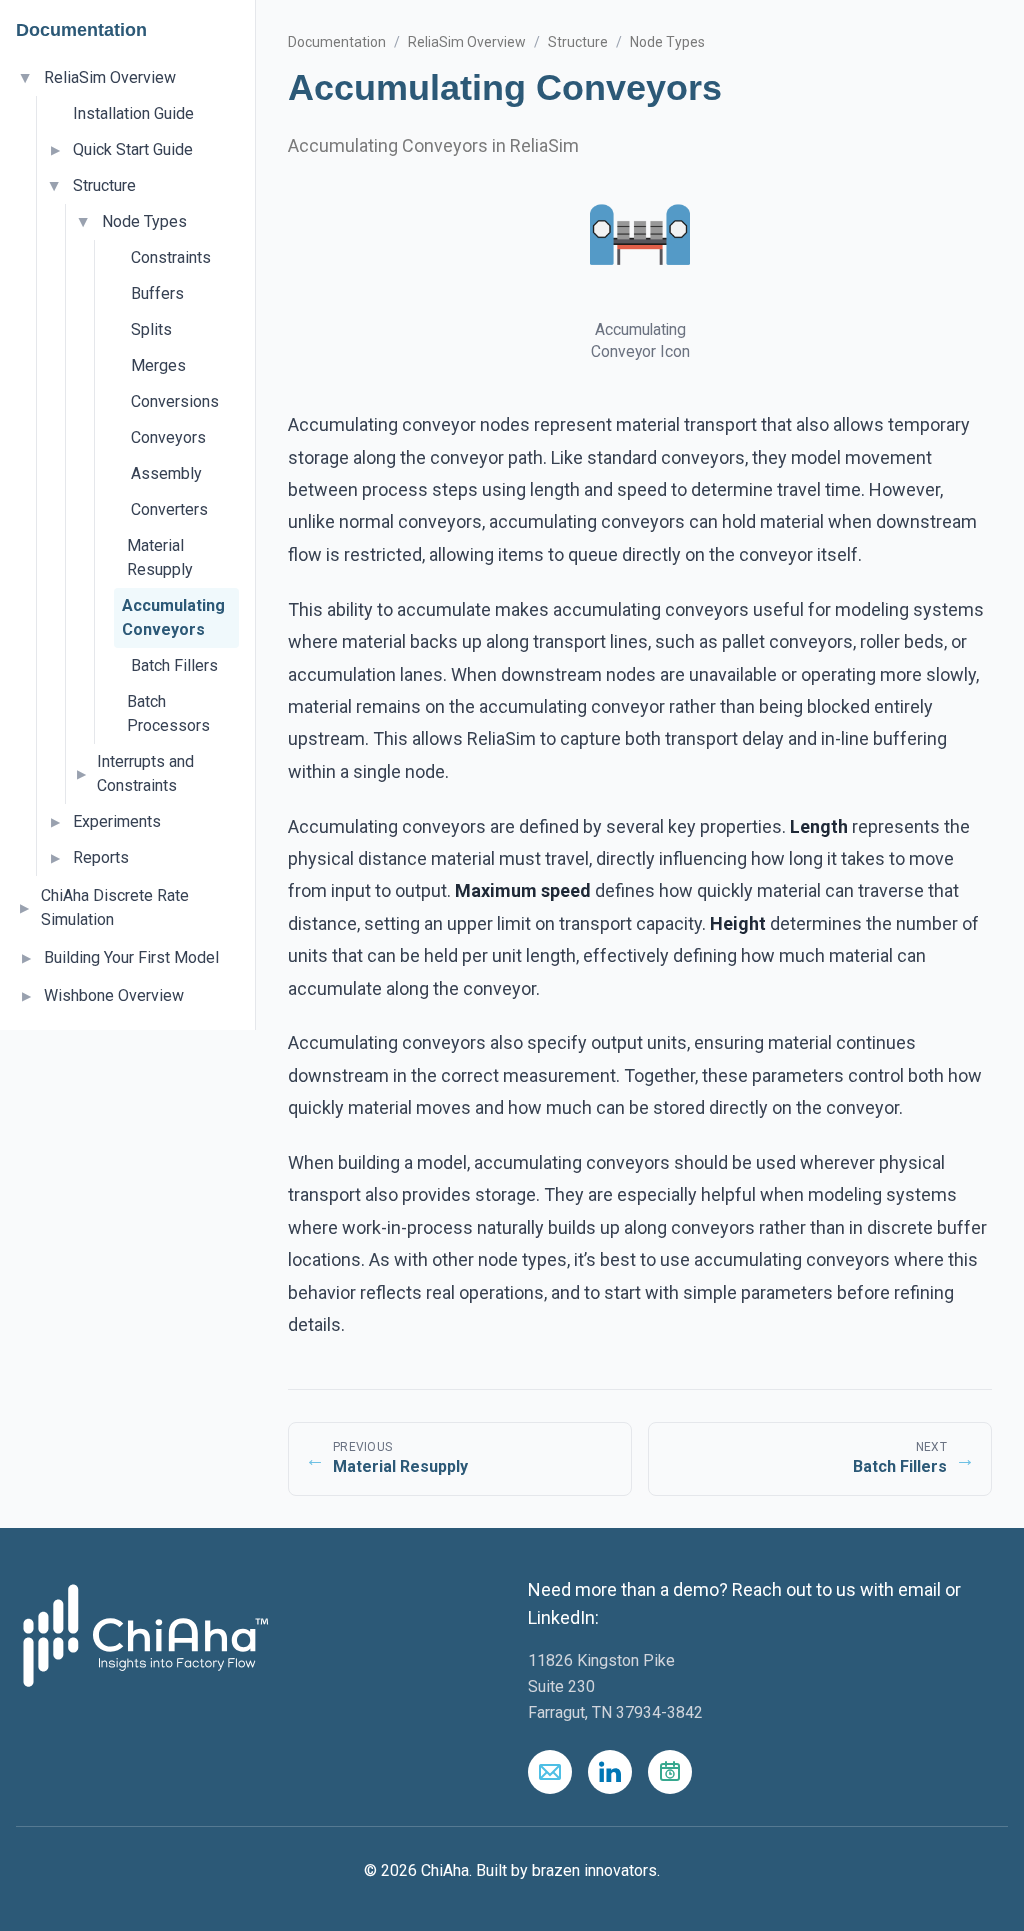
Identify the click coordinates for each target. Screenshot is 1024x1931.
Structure (104, 185)
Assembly (166, 473)
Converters (169, 509)
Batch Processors (168, 713)
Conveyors (168, 437)
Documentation (337, 42)
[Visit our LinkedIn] (610, 1772)
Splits (151, 329)
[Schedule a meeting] (670, 1772)
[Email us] (550, 1772)
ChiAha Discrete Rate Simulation (115, 907)
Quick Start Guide (133, 149)
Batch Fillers (174, 665)
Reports (101, 857)
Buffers (157, 293)
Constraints (171, 257)
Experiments (117, 821)
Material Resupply (160, 557)
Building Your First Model (131, 957)
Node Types (144, 221)
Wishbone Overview (114, 995)
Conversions (175, 401)
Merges (158, 365)
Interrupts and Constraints (145, 773)
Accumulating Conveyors (173, 617)
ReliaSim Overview (110, 77)
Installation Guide (133, 113)
